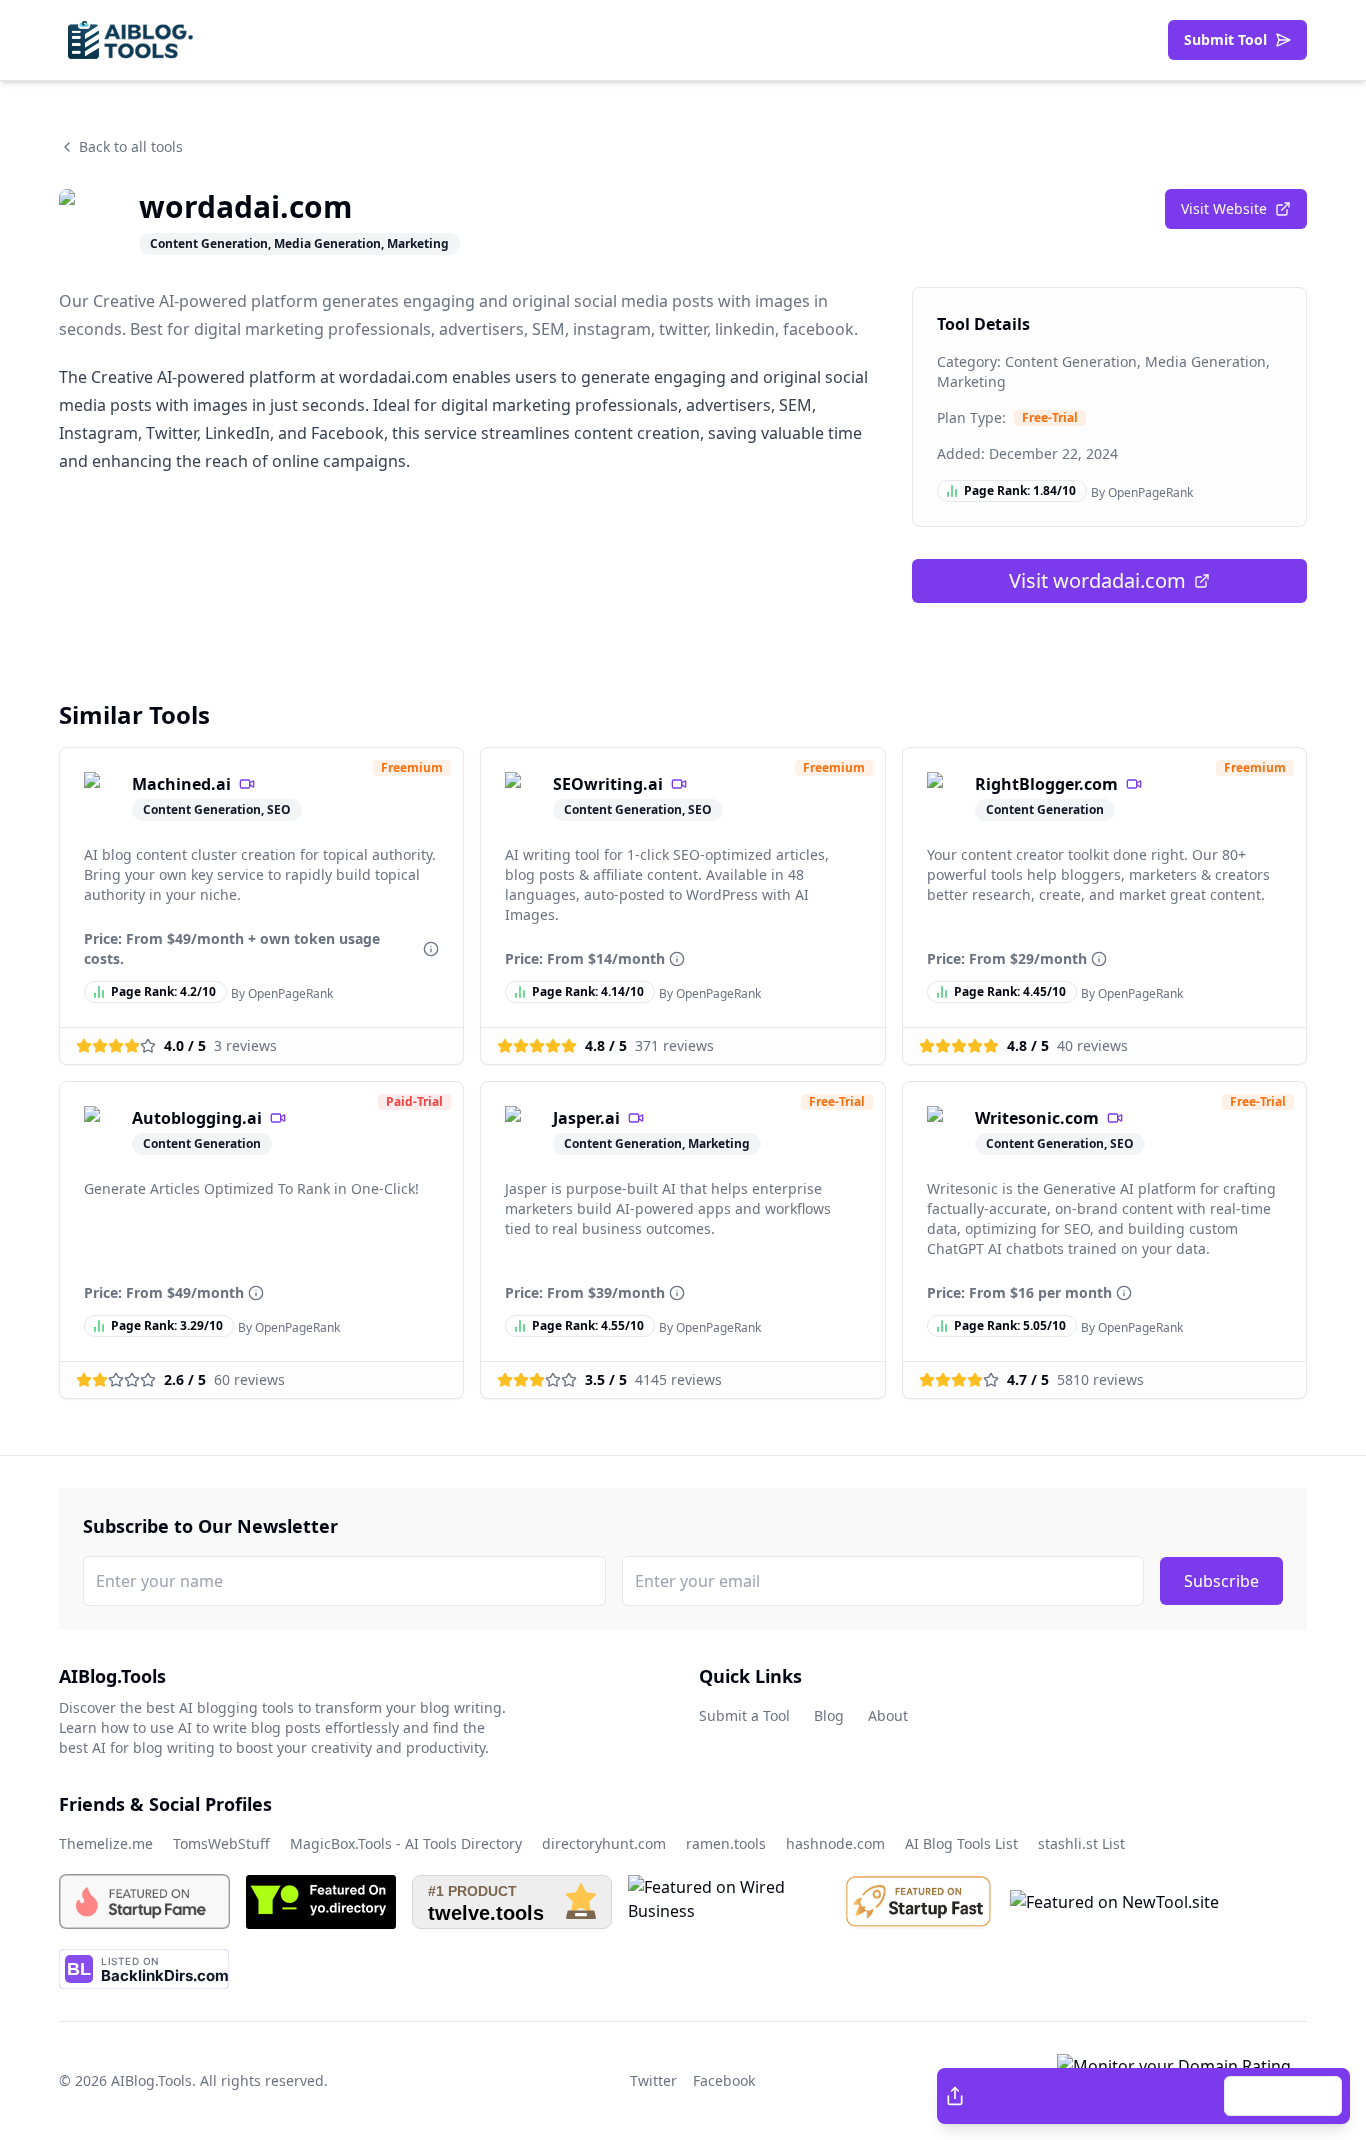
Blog (829, 1715)
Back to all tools (131, 146)
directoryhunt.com (604, 1843)
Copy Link (1293, 2095)
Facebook (1099, 2095)
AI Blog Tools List (961, 1843)
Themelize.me (106, 1843)
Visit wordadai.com (1097, 580)
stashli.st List (1081, 1843)
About (888, 1715)
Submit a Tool (744, 1715)
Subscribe (1221, 1581)
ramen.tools (726, 1843)
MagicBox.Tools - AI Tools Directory (406, 1843)
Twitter (1016, 2095)
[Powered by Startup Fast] (919, 1901)
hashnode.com (835, 1843)
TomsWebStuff (221, 1843)
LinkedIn (1187, 2095)
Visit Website (1224, 208)
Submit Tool (1225, 39)
